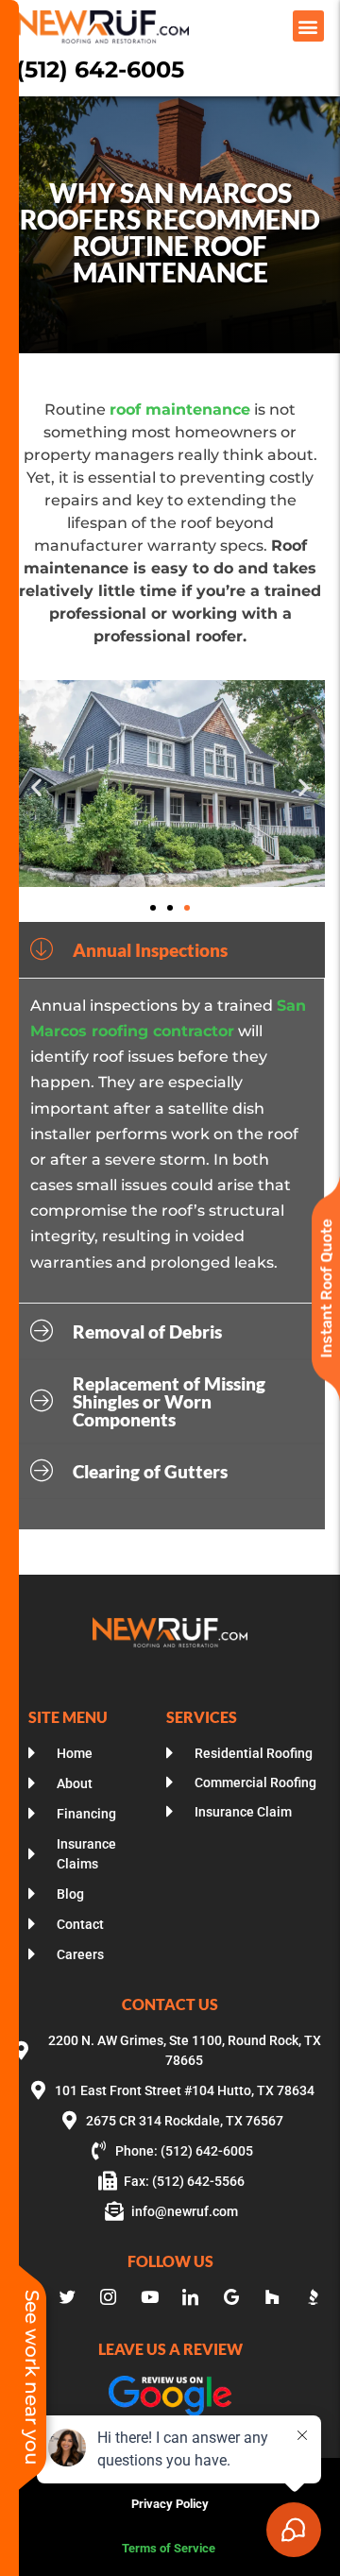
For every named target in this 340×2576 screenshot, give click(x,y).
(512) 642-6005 (100, 69)
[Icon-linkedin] (191, 2297)
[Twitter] (67, 2297)
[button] (308, 26)
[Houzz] (272, 2297)
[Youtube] (149, 2297)
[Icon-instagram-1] (109, 2297)
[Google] (231, 2297)
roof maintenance (180, 409)
